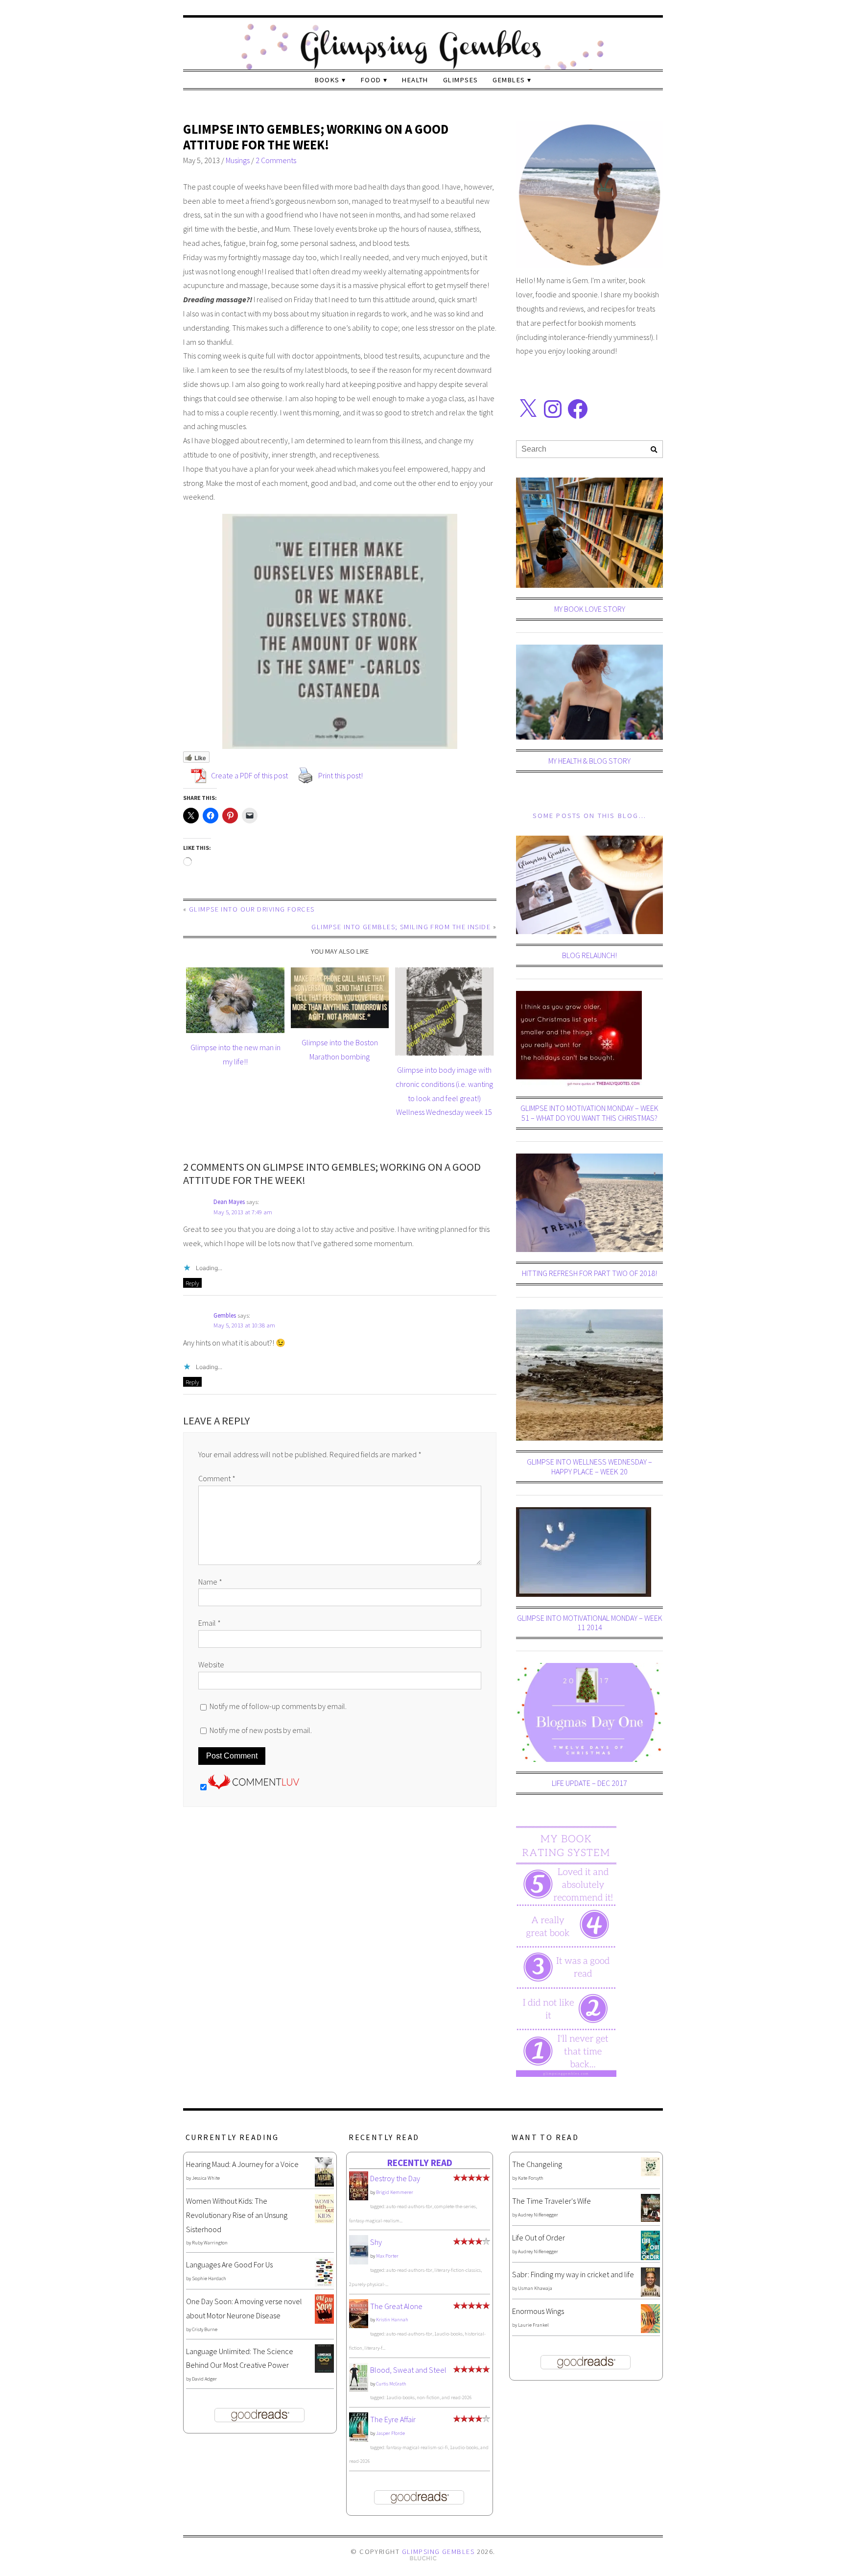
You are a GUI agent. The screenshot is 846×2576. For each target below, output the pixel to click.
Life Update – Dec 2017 (589, 1783)
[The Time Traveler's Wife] (650, 2219)
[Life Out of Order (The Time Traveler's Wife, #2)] (650, 2257)
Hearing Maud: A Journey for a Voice (242, 2164)
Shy (376, 2242)
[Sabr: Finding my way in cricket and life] (650, 2294)
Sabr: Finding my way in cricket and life (573, 2274)
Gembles (509, 80)
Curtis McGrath (391, 2384)
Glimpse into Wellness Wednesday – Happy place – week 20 (589, 1466)
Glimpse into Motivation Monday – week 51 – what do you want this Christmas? (589, 1113)
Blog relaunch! (589, 955)
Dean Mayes (229, 1202)
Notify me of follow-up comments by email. (278, 1706)
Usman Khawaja (535, 2288)
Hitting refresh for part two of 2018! (589, 1273)
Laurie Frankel (533, 2325)
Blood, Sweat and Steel (408, 2370)
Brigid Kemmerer (395, 2192)
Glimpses (461, 80)
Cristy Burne (205, 2329)
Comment (217, 1478)
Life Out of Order (539, 2238)
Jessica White (206, 2178)
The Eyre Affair (393, 2419)
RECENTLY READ (420, 2163)
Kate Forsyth (531, 2178)
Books (327, 80)
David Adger (204, 2379)
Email (210, 1623)
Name (210, 1582)
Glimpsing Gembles (438, 2552)
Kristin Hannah (392, 2320)
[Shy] (359, 2262)
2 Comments (276, 160)
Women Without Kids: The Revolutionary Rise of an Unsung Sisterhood (237, 2215)
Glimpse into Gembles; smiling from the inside (401, 927)
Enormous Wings (538, 2311)
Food (371, 80)
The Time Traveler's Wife (552, 2201)
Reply (192, 1283)
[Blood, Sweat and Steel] (359, 2389)
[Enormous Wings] (650, 2330)
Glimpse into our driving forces (252, 909)
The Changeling (537, 2164)
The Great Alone (396, 2306)
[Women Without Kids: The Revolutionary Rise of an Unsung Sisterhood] (324, 2220)
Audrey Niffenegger (538, 2215)
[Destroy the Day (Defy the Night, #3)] (359, 2197)
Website (211, 1664)
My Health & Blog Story (589, 761)
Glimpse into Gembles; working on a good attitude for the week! (316, 137)
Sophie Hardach (209, 2278)
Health (415, 80)
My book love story (590, 609)
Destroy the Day (395, 2178)
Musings (238, 160)
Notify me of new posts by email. (261, 1730)
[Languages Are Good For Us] (324, 2284)
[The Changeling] (650, 2173)
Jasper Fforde (390, 2433)
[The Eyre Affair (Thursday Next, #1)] (359, 2439)
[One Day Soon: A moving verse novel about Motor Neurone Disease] (324, 2321)
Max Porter (387, 2256)
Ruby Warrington (210, 2243)
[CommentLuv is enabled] (254, 1786)
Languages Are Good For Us (229, 2264)
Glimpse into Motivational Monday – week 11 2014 (590, 1623)
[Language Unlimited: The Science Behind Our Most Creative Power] (324, 2370)
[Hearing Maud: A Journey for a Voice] (324, 2184)
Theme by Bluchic (423, 2559)
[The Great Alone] (359, 2325)
